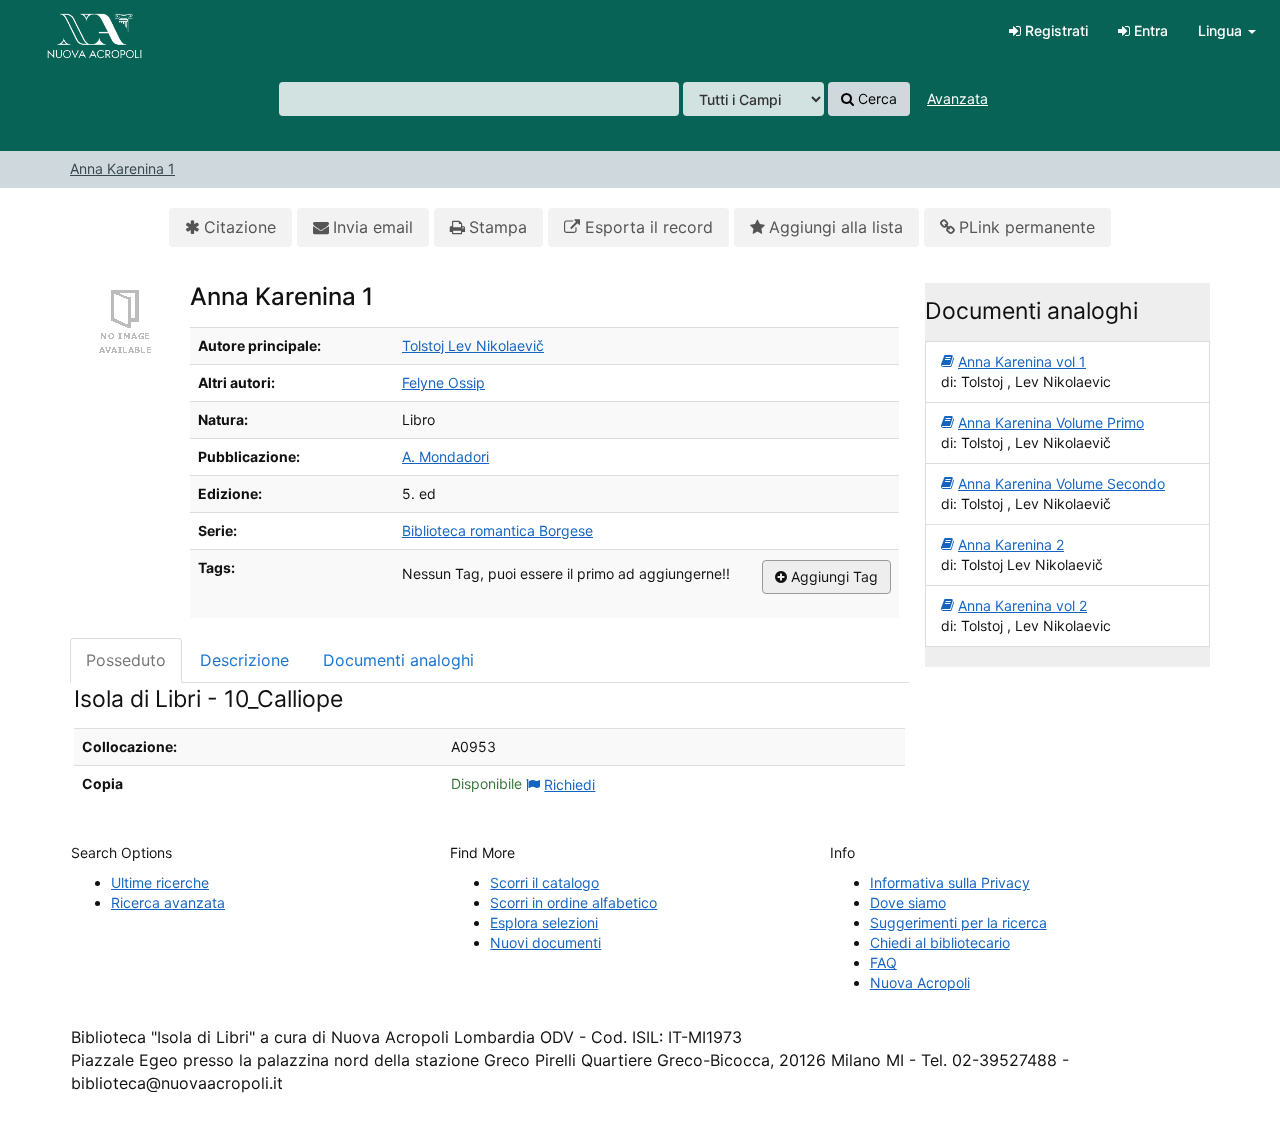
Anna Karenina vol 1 (1022, 361)
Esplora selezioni (544, 922)
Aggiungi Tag (832, 576)
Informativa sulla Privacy (950, 882)
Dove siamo (908, 902)
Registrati (1054, 30)
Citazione (240, 227)
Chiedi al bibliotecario (940, 942)
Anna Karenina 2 (1011, 544)
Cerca (875, 98)
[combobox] (479, 99)
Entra (1149, 30)
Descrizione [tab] (244, 660)
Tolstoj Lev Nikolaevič (473, 345)
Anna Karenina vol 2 (1022, 605)
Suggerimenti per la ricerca (958, 922)
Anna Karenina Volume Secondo (1061, 483)
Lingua (1222, 30)
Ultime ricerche (160, 882)
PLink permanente (1027, 227)
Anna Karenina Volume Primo (1051, 422)
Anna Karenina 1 (122, 168)
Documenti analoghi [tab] (398, 660)
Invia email (373, 227)
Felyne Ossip (443, 382)
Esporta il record (646, 227)
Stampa (498, 227)
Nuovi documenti (545, 942)
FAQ (883, 962)
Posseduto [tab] (126, 660)
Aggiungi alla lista (836, 227)
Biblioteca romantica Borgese (497, 530)
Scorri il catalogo (544, 882)
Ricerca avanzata (168, 902)
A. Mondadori (445, 456)
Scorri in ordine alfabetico (573, 902)
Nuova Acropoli (920, 982)
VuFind (65, 31)
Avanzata (957, 98)
